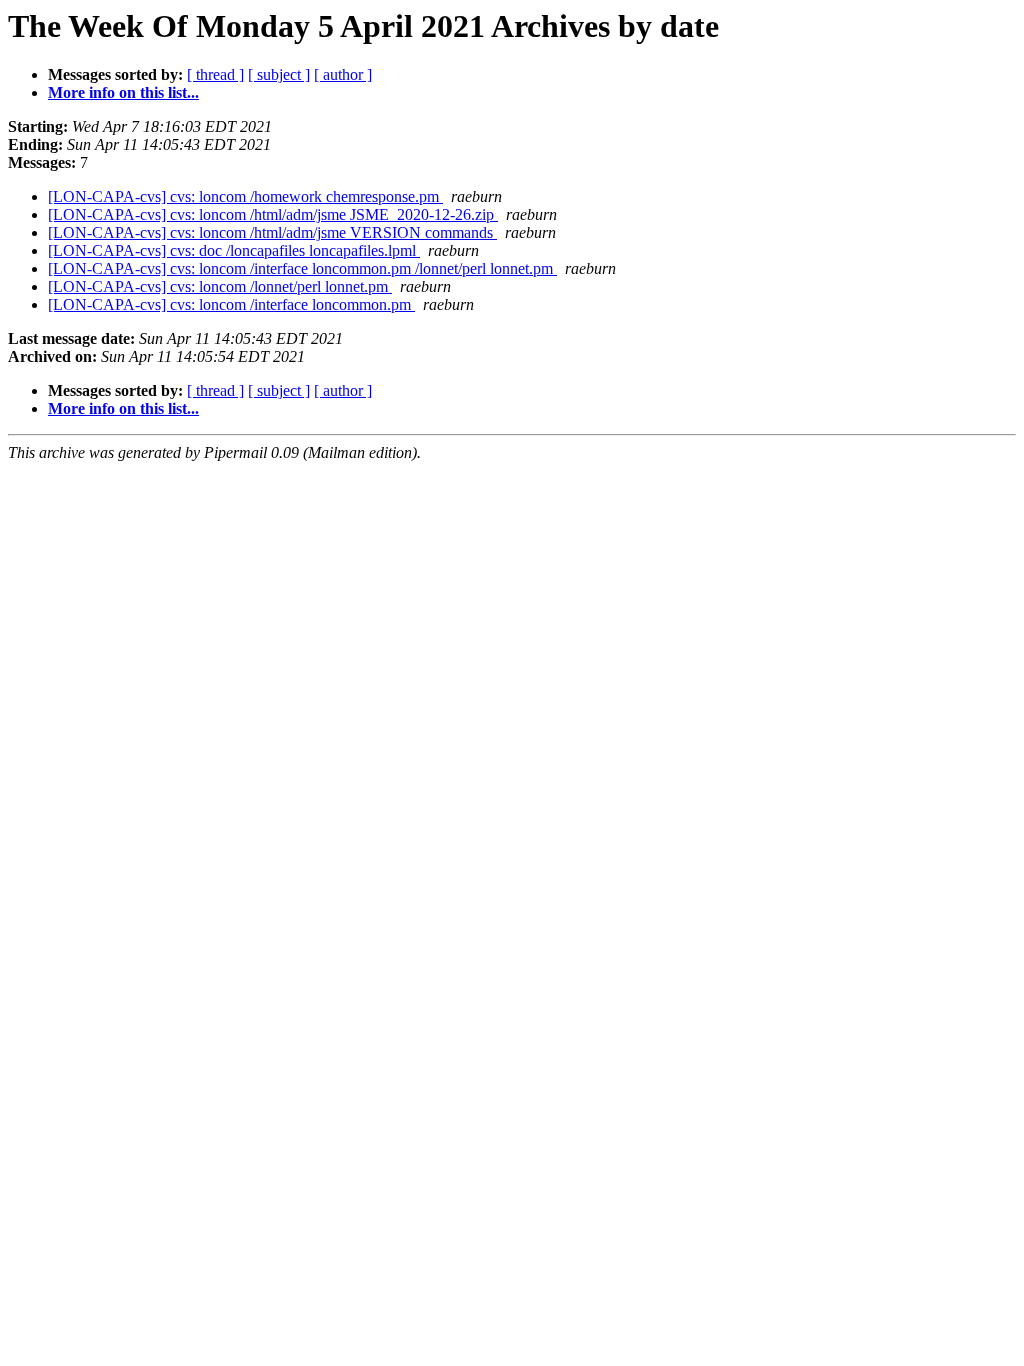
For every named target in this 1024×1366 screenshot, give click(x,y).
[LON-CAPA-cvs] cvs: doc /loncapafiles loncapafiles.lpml (234, 250)
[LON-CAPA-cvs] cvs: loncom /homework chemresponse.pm (245, 196)
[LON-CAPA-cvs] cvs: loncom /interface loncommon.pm (231, 304)
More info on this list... (123, 92)
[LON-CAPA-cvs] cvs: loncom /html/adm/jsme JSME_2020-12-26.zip (273, 214)
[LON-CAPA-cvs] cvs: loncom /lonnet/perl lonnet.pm (220, 286)
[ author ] (343, 74)
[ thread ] (215, 74)
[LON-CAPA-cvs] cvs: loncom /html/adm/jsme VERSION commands (272, 232)
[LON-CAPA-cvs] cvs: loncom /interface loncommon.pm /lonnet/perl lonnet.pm (302, 268)
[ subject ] (279, 74)
